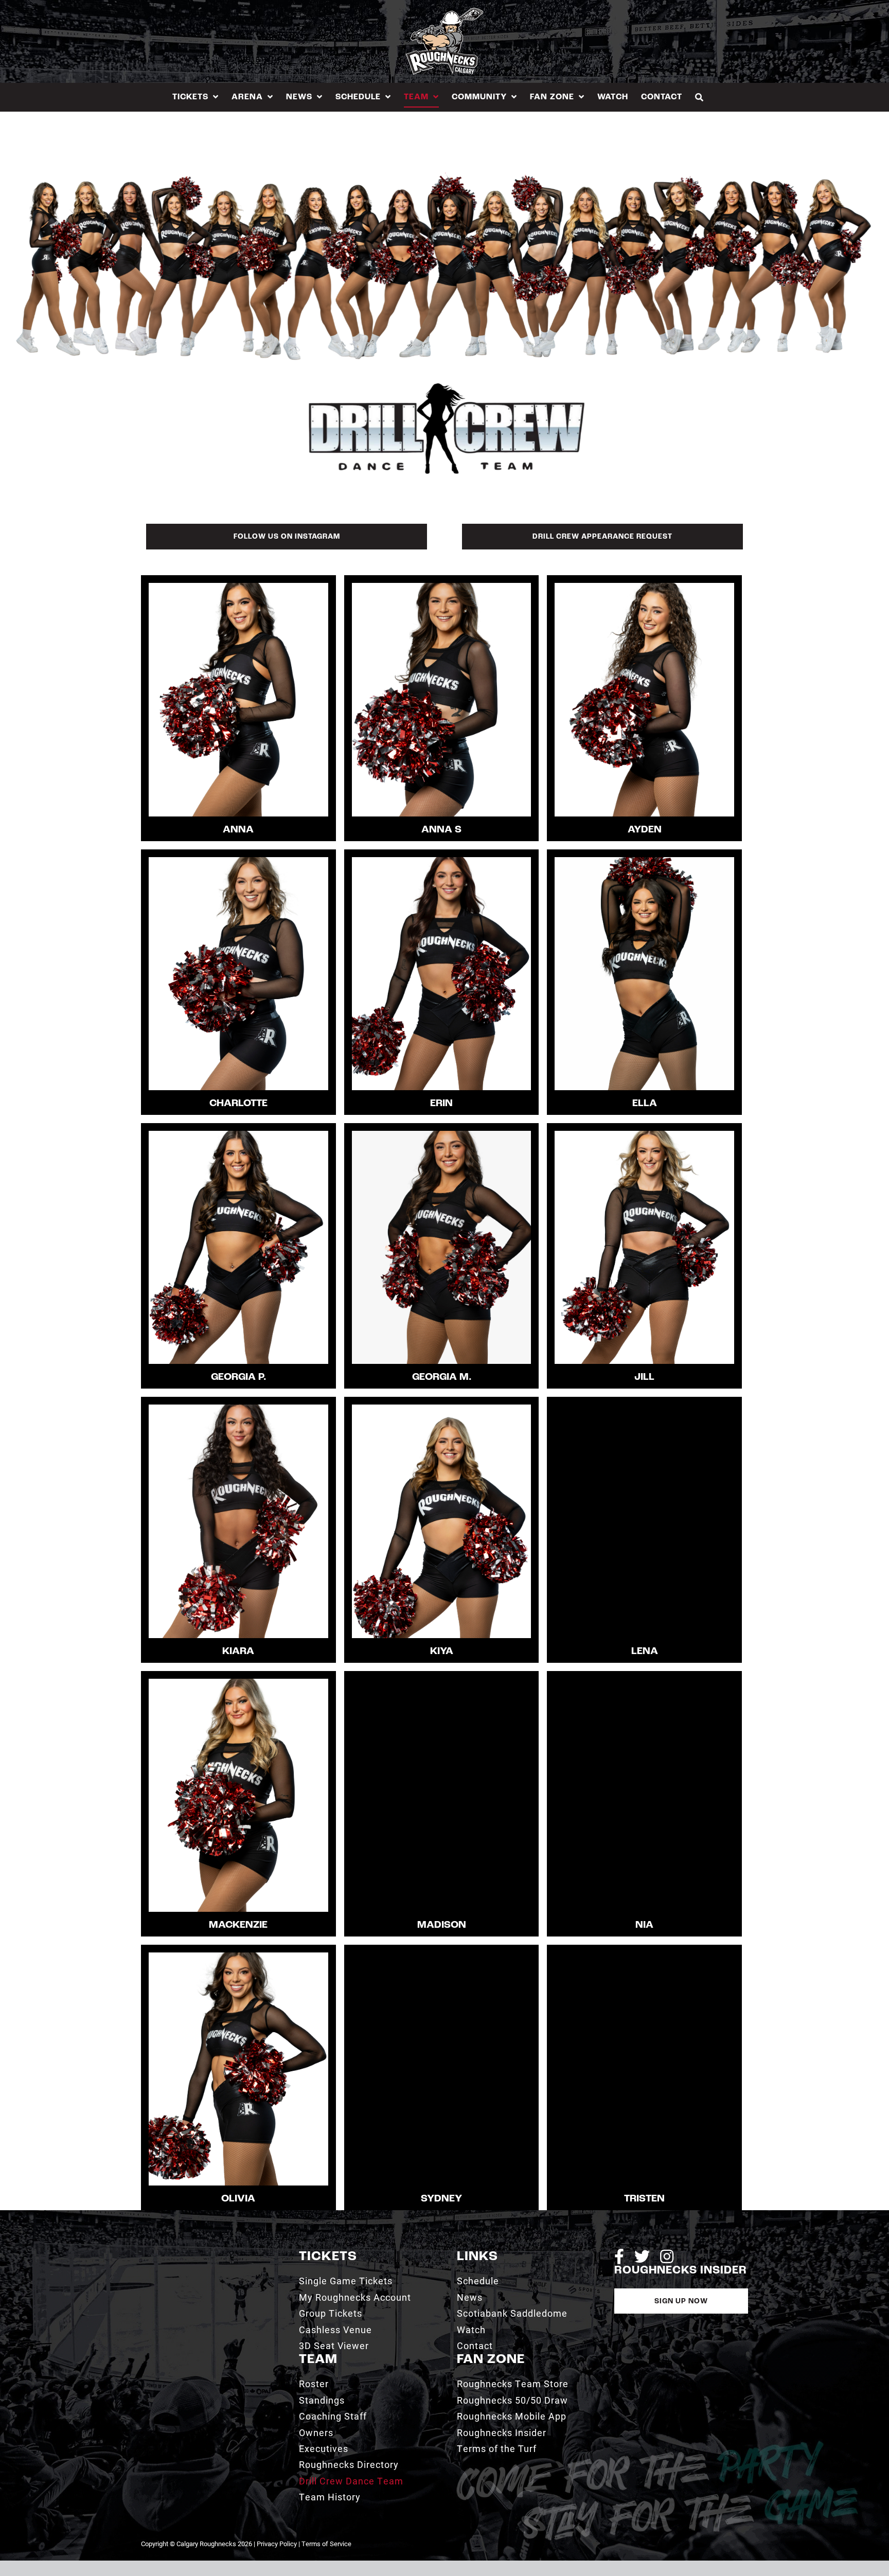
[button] (699, 97)
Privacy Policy (277, 2544)
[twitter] (642, 2257)
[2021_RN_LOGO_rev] (201, 2253)
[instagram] (667, 2257)
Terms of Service (326, 2544)
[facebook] (619, 2257)
